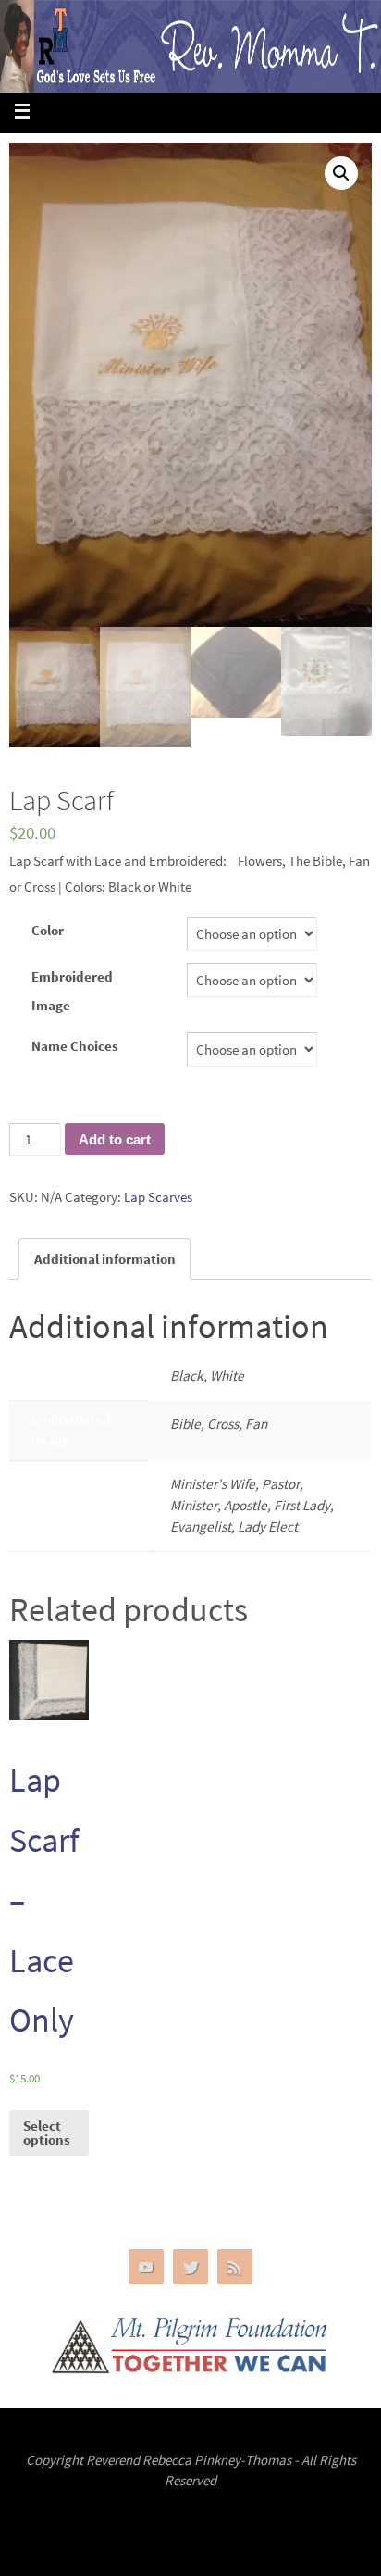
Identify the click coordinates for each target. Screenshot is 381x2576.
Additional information (105, 1259)
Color (48, 930)
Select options (47, 2132)
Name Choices (75, 1046)
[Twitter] (190, 2267)
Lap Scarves (158, 1197)
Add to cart (115, 1139)
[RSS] (235, 2267)
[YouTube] (146, 2267)
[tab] (104, 1259)
